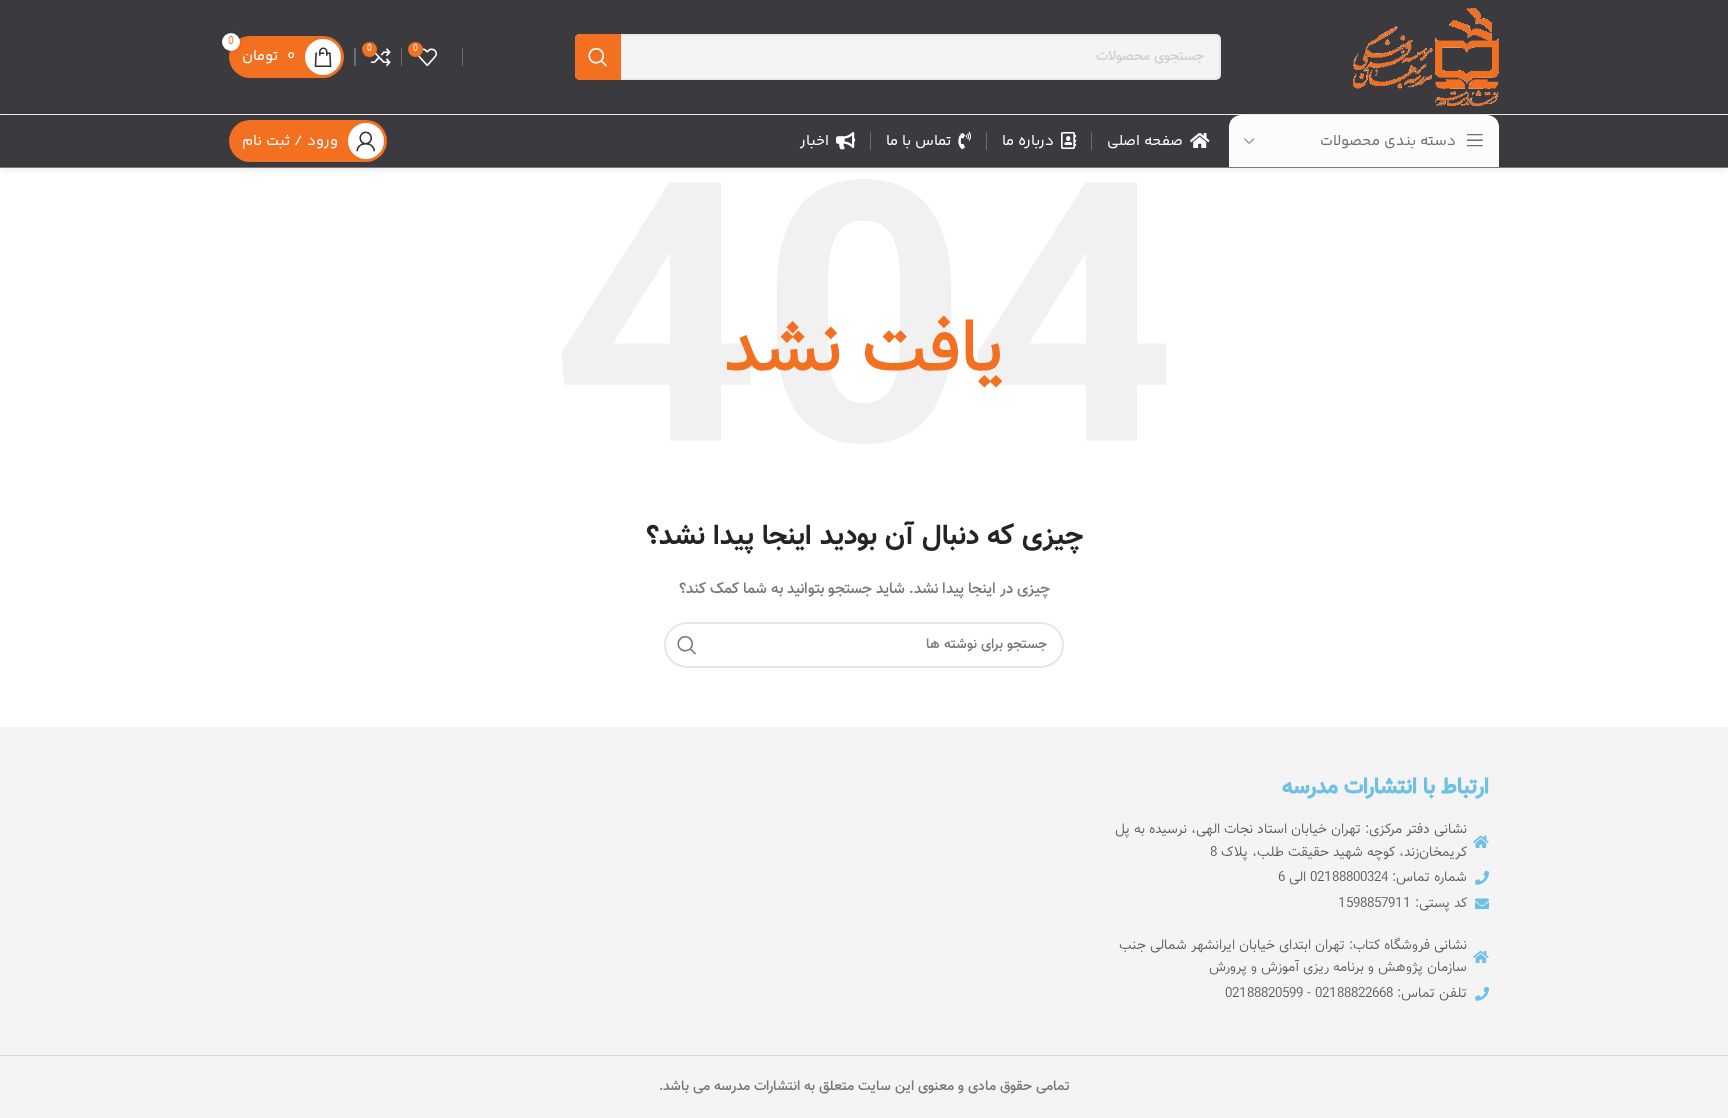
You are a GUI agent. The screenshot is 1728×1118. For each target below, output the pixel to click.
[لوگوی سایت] (1426, 58)
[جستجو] (598, 57)
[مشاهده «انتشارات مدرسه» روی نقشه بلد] (732, 887)
